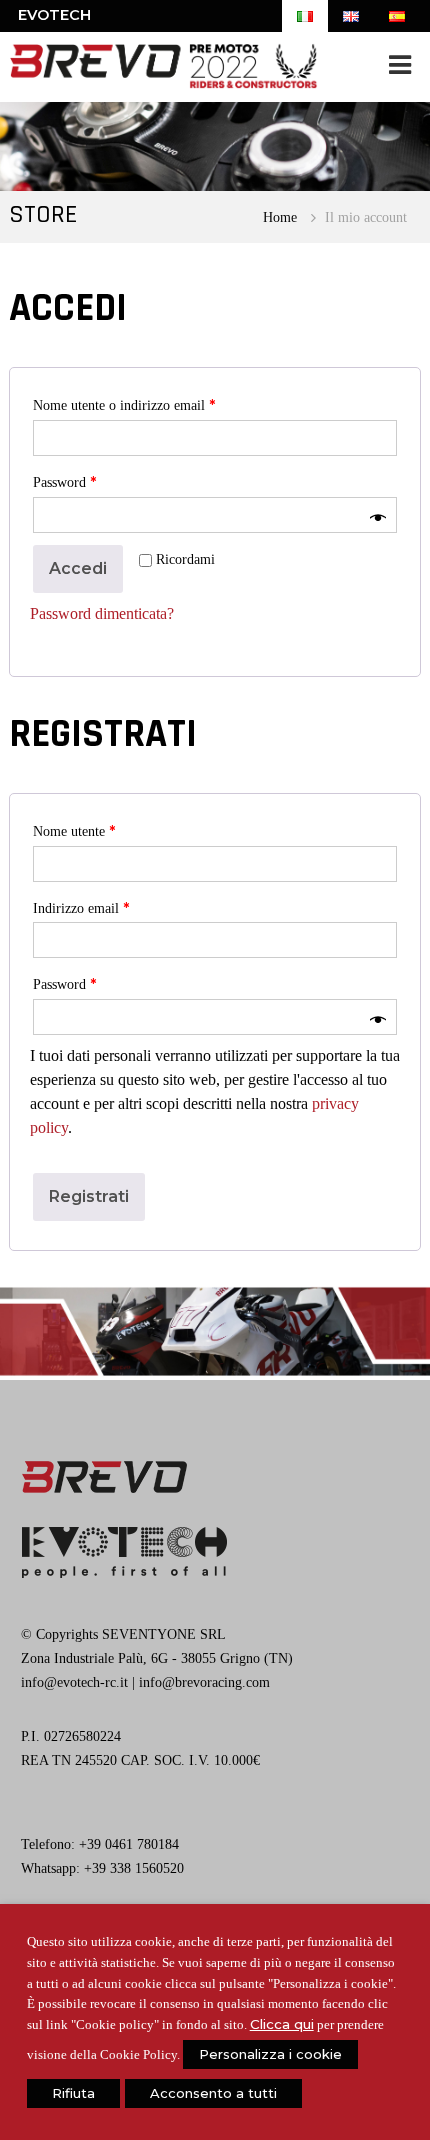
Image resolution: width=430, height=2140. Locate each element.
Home (280, 217)
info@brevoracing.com (204, 1682)
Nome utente (74, 831)
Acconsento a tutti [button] (213, 2093)
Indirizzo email (81, 908)
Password (64, 482)
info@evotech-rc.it (74, 1682)
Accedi (78, 568)
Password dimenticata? (102, 613)
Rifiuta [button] (73, 2093)
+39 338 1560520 (134, 1868)
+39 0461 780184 (129, 1844)
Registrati (89, 1196)
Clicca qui (282, 2024)
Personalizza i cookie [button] (270, 2054)
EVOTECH (54, 15)
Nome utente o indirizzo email (124, 405)
